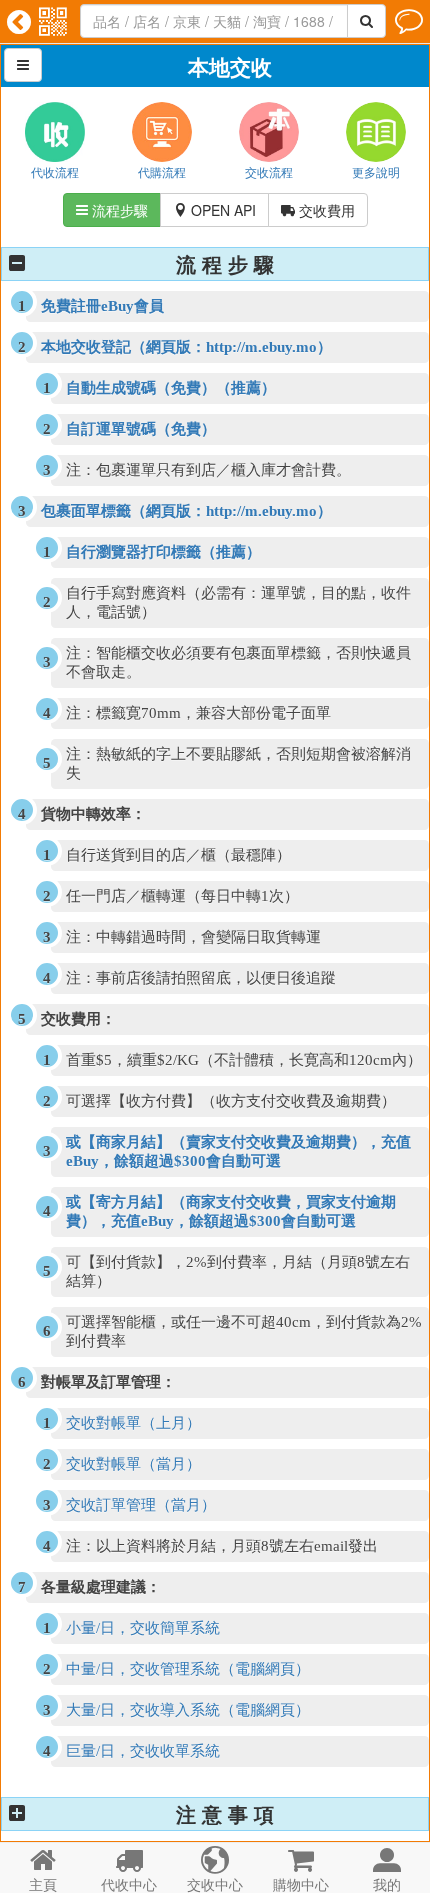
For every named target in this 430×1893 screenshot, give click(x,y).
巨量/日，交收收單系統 (143, 1751)
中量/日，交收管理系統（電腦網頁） (188, 1669)
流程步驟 (112, 210)
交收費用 (318, 210)
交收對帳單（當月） (133, 1464)
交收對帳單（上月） (133, 1423)
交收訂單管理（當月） (141, 1505)
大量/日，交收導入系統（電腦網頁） (188, 1710)
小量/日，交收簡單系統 (143, 1628)
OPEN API (214, 210)
